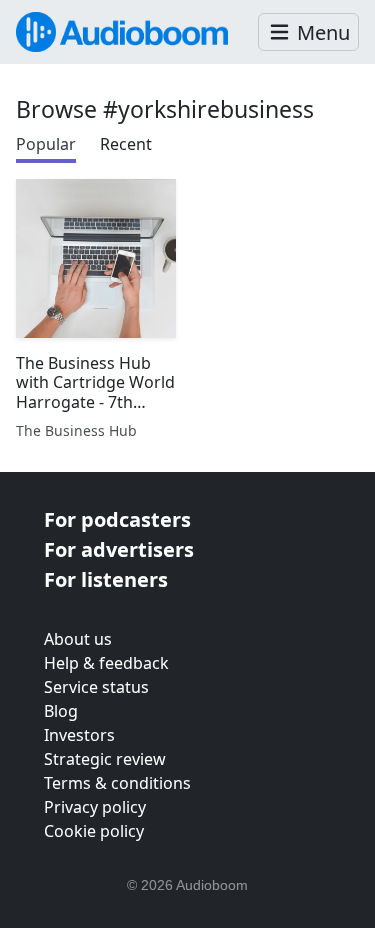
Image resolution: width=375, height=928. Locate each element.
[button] (308, 32)
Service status (96, 687)
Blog (61, 711)
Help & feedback (106, 663)
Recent (126, 144)
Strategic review (105, 759)
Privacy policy (95, 807)
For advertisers (119, 549)
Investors (79, 735)
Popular (46, 144)
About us (78, 639)
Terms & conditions (117, 783)
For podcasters (117, 519)
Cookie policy (94, 831)
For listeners (106, 579)
